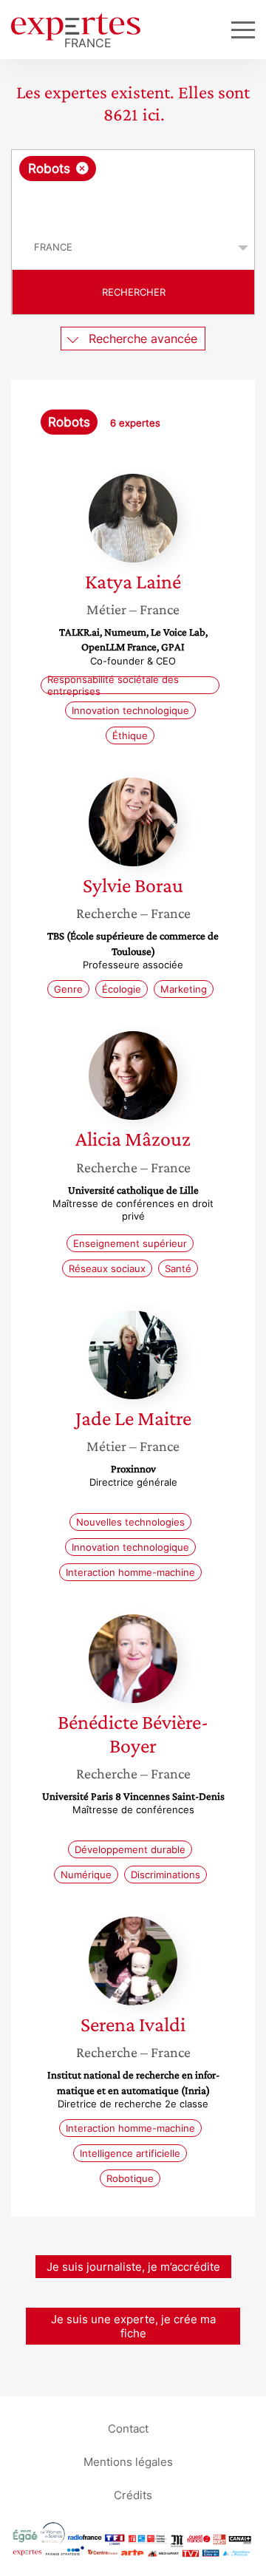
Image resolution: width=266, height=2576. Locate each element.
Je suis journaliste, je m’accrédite (133, 2267)
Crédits (133, 2494)
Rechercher (134, 292)
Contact (128, 2428)
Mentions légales (128, 2461)
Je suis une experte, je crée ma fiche (133, 2326)
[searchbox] (134, 203)
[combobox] (133, 188)
